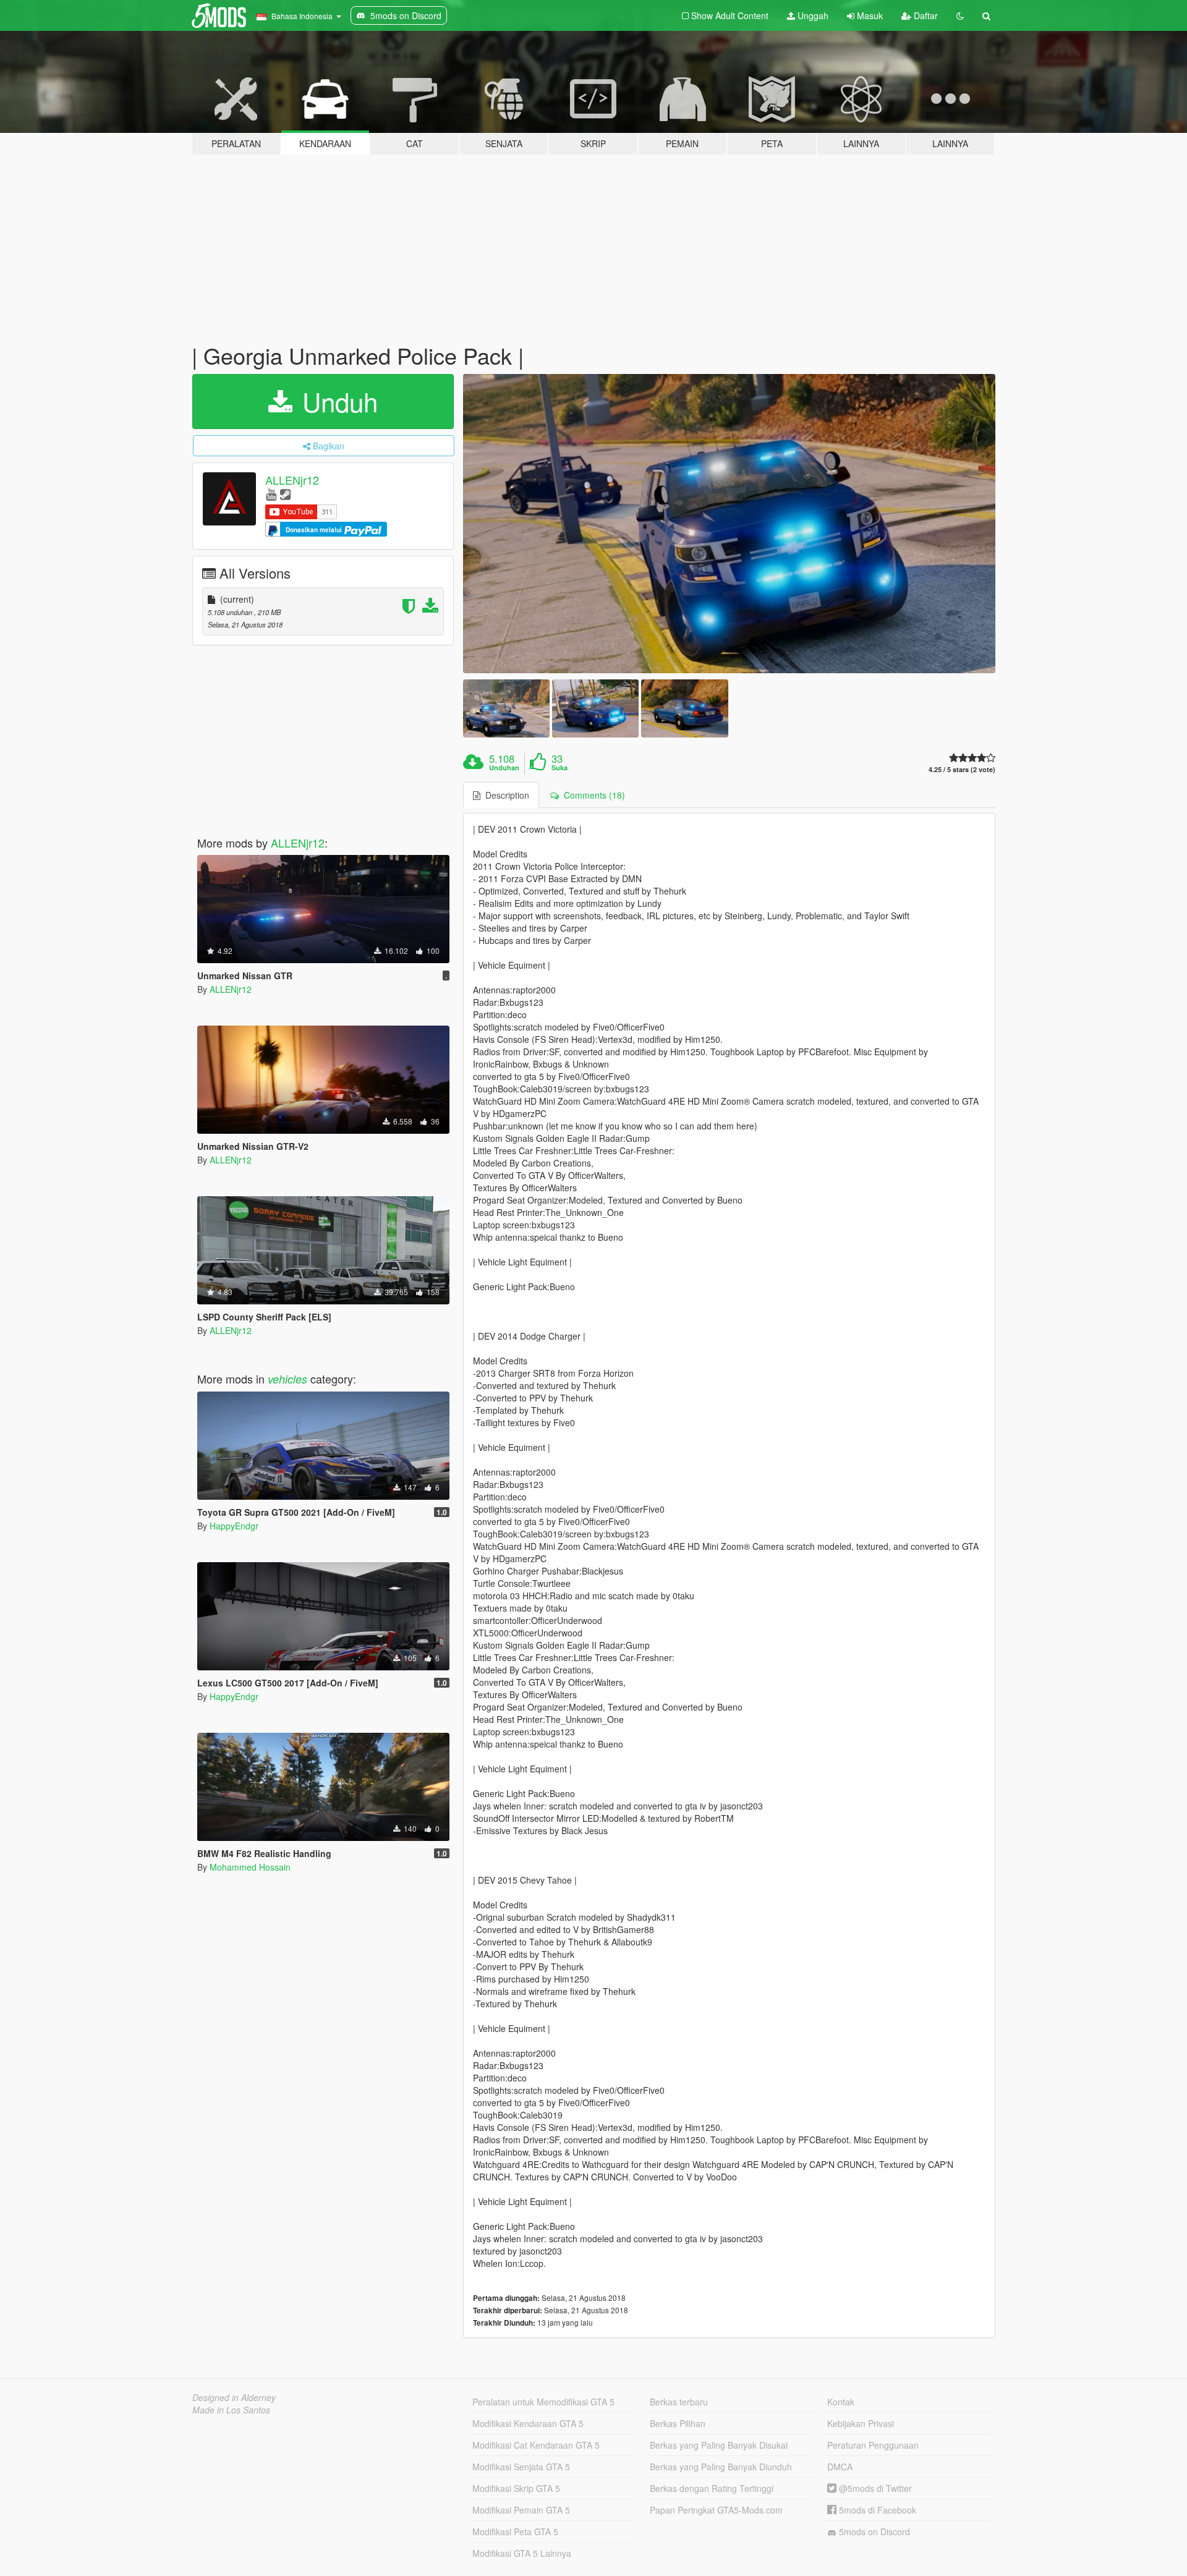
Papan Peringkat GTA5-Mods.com (716, 2510)
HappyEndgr (234, 1526)
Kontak (841, 2402)
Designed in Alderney (234, 2397)
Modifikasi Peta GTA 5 (515, 2531)
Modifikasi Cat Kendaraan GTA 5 (536, 2445)
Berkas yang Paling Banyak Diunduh (721, 2467)
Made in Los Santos (231, 2410)
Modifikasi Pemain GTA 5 (521, 2510)
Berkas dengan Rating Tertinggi (712, 2488)
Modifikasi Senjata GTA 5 (521, 2467)
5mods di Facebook (876, 2510)
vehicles (287, 1379)
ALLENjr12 (292, 480)
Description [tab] (505, 795)
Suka (559, 768)
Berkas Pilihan (678, 2423)
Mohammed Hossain (250, 1867)
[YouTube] (271, 494)
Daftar (925, 15)
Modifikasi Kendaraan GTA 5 (528, 2423)
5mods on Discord (873, 2531)
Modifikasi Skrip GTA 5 (516, 2488)
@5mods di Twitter (874, 2488)
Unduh (336, 401)
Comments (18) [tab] (592, 795)
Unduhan (504, 768)
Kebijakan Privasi (861, 2423)
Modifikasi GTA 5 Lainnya (522, 2553)
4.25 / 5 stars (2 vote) (962, 769)
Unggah (812, 15)
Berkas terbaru (679, 2402)
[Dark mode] (960, 15)
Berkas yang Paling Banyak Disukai (719, 2445)
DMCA (840, 2467)
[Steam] (285, 494)
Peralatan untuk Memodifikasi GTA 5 (543, 2402)
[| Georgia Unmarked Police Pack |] (730, 524)
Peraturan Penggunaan (873, 2445)
